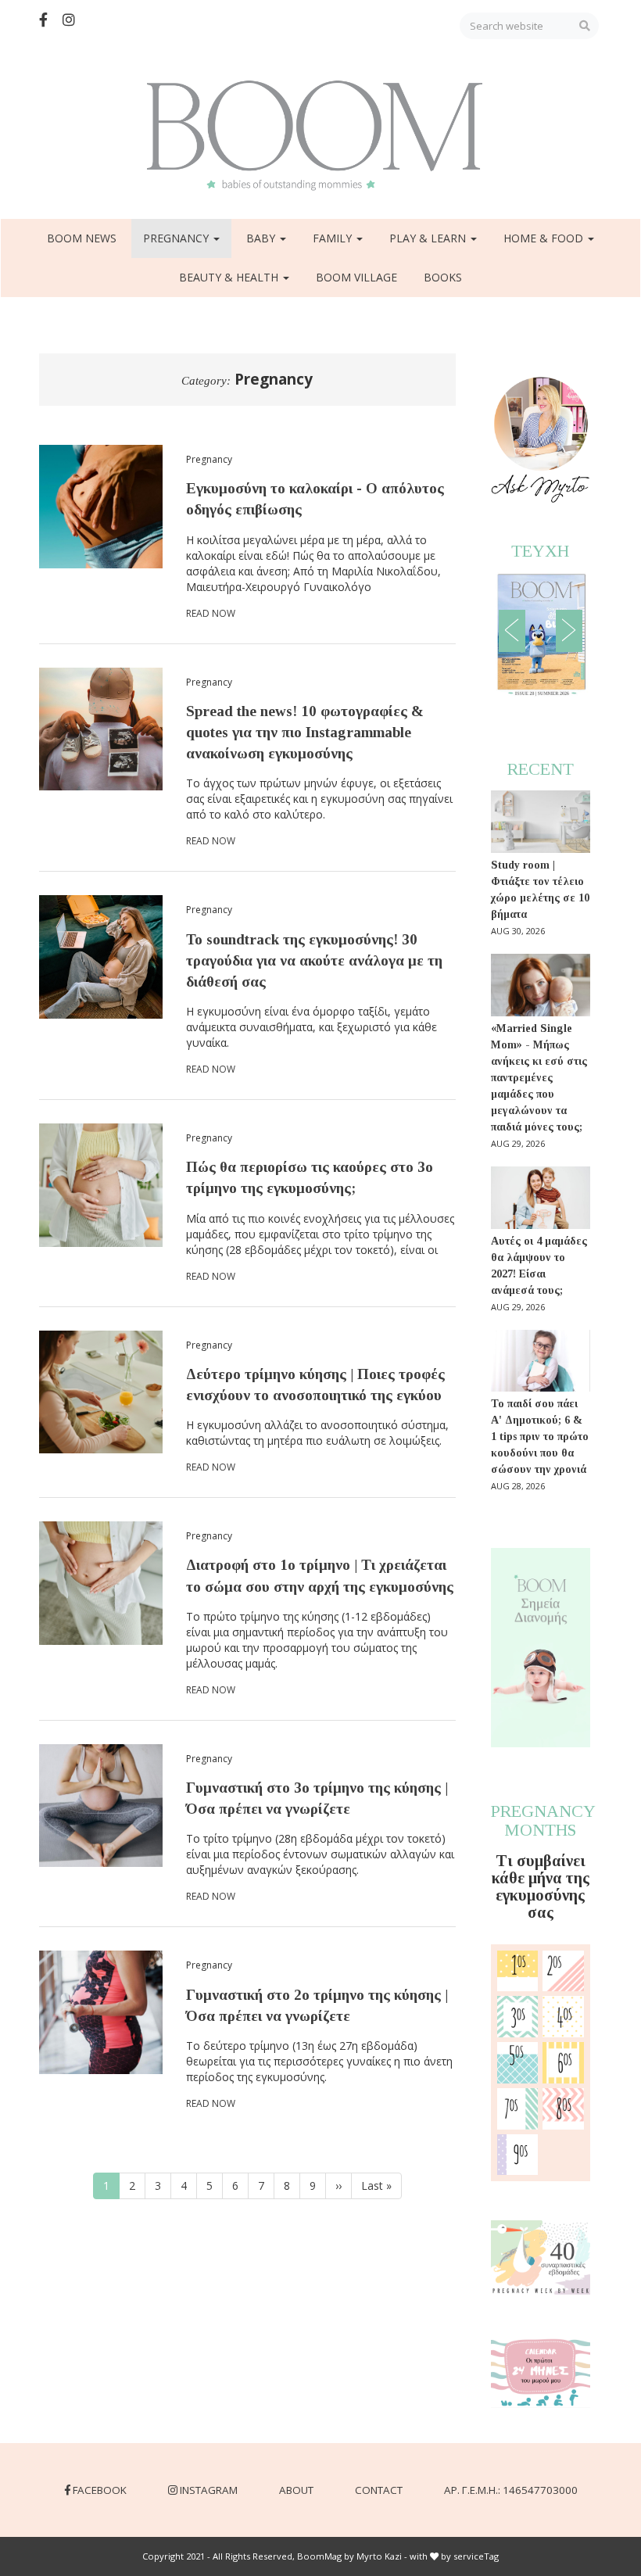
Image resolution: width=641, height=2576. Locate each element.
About (296, 2490)
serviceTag (476, 2556)
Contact (379, 2490)
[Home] (320, 136)
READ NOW (211, 613)
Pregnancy (177, 238)
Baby (262, 238)
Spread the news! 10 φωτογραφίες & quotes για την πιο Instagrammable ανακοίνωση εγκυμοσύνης (305, 732)
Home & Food (545, 238)
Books (443, 277)
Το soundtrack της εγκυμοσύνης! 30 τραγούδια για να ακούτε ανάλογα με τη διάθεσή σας (314, 960)
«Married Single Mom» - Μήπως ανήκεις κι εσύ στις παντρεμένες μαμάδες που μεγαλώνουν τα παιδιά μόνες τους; (539, 1078)
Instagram (209, 2490)
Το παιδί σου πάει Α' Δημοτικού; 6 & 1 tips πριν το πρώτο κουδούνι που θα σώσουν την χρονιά (540, 1437)
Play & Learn (429, 238)
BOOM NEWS (82, 238)
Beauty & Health (230, 277)
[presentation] (512, 631)
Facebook (100, 2490)
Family (334, 238)
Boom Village (356, 277)
